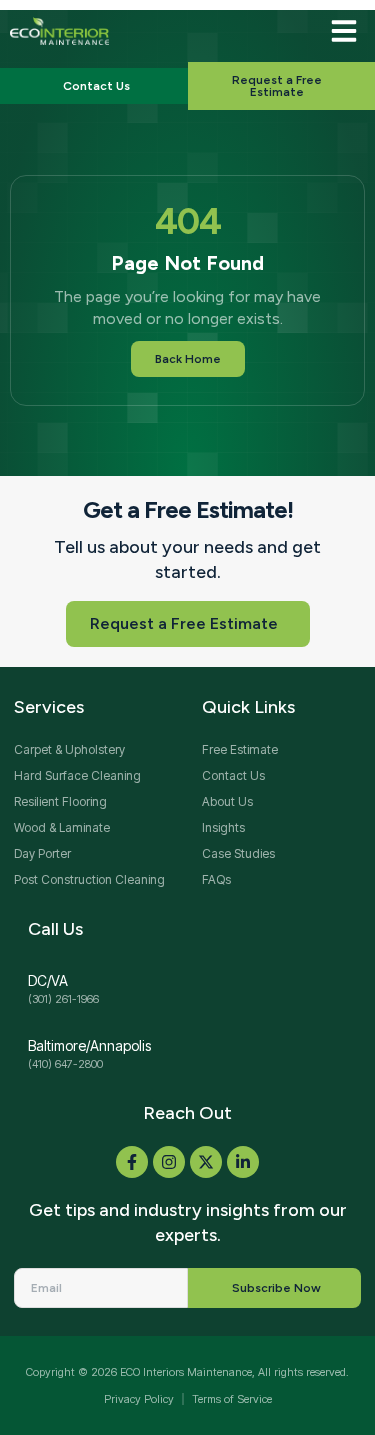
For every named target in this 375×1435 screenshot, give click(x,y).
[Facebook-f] (132, 1162)
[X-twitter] (206, 1162)
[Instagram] (169, 1162)
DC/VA (48, 980)
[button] (344, 31)
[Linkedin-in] (243, 1162)
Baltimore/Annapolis (89, 1045)
